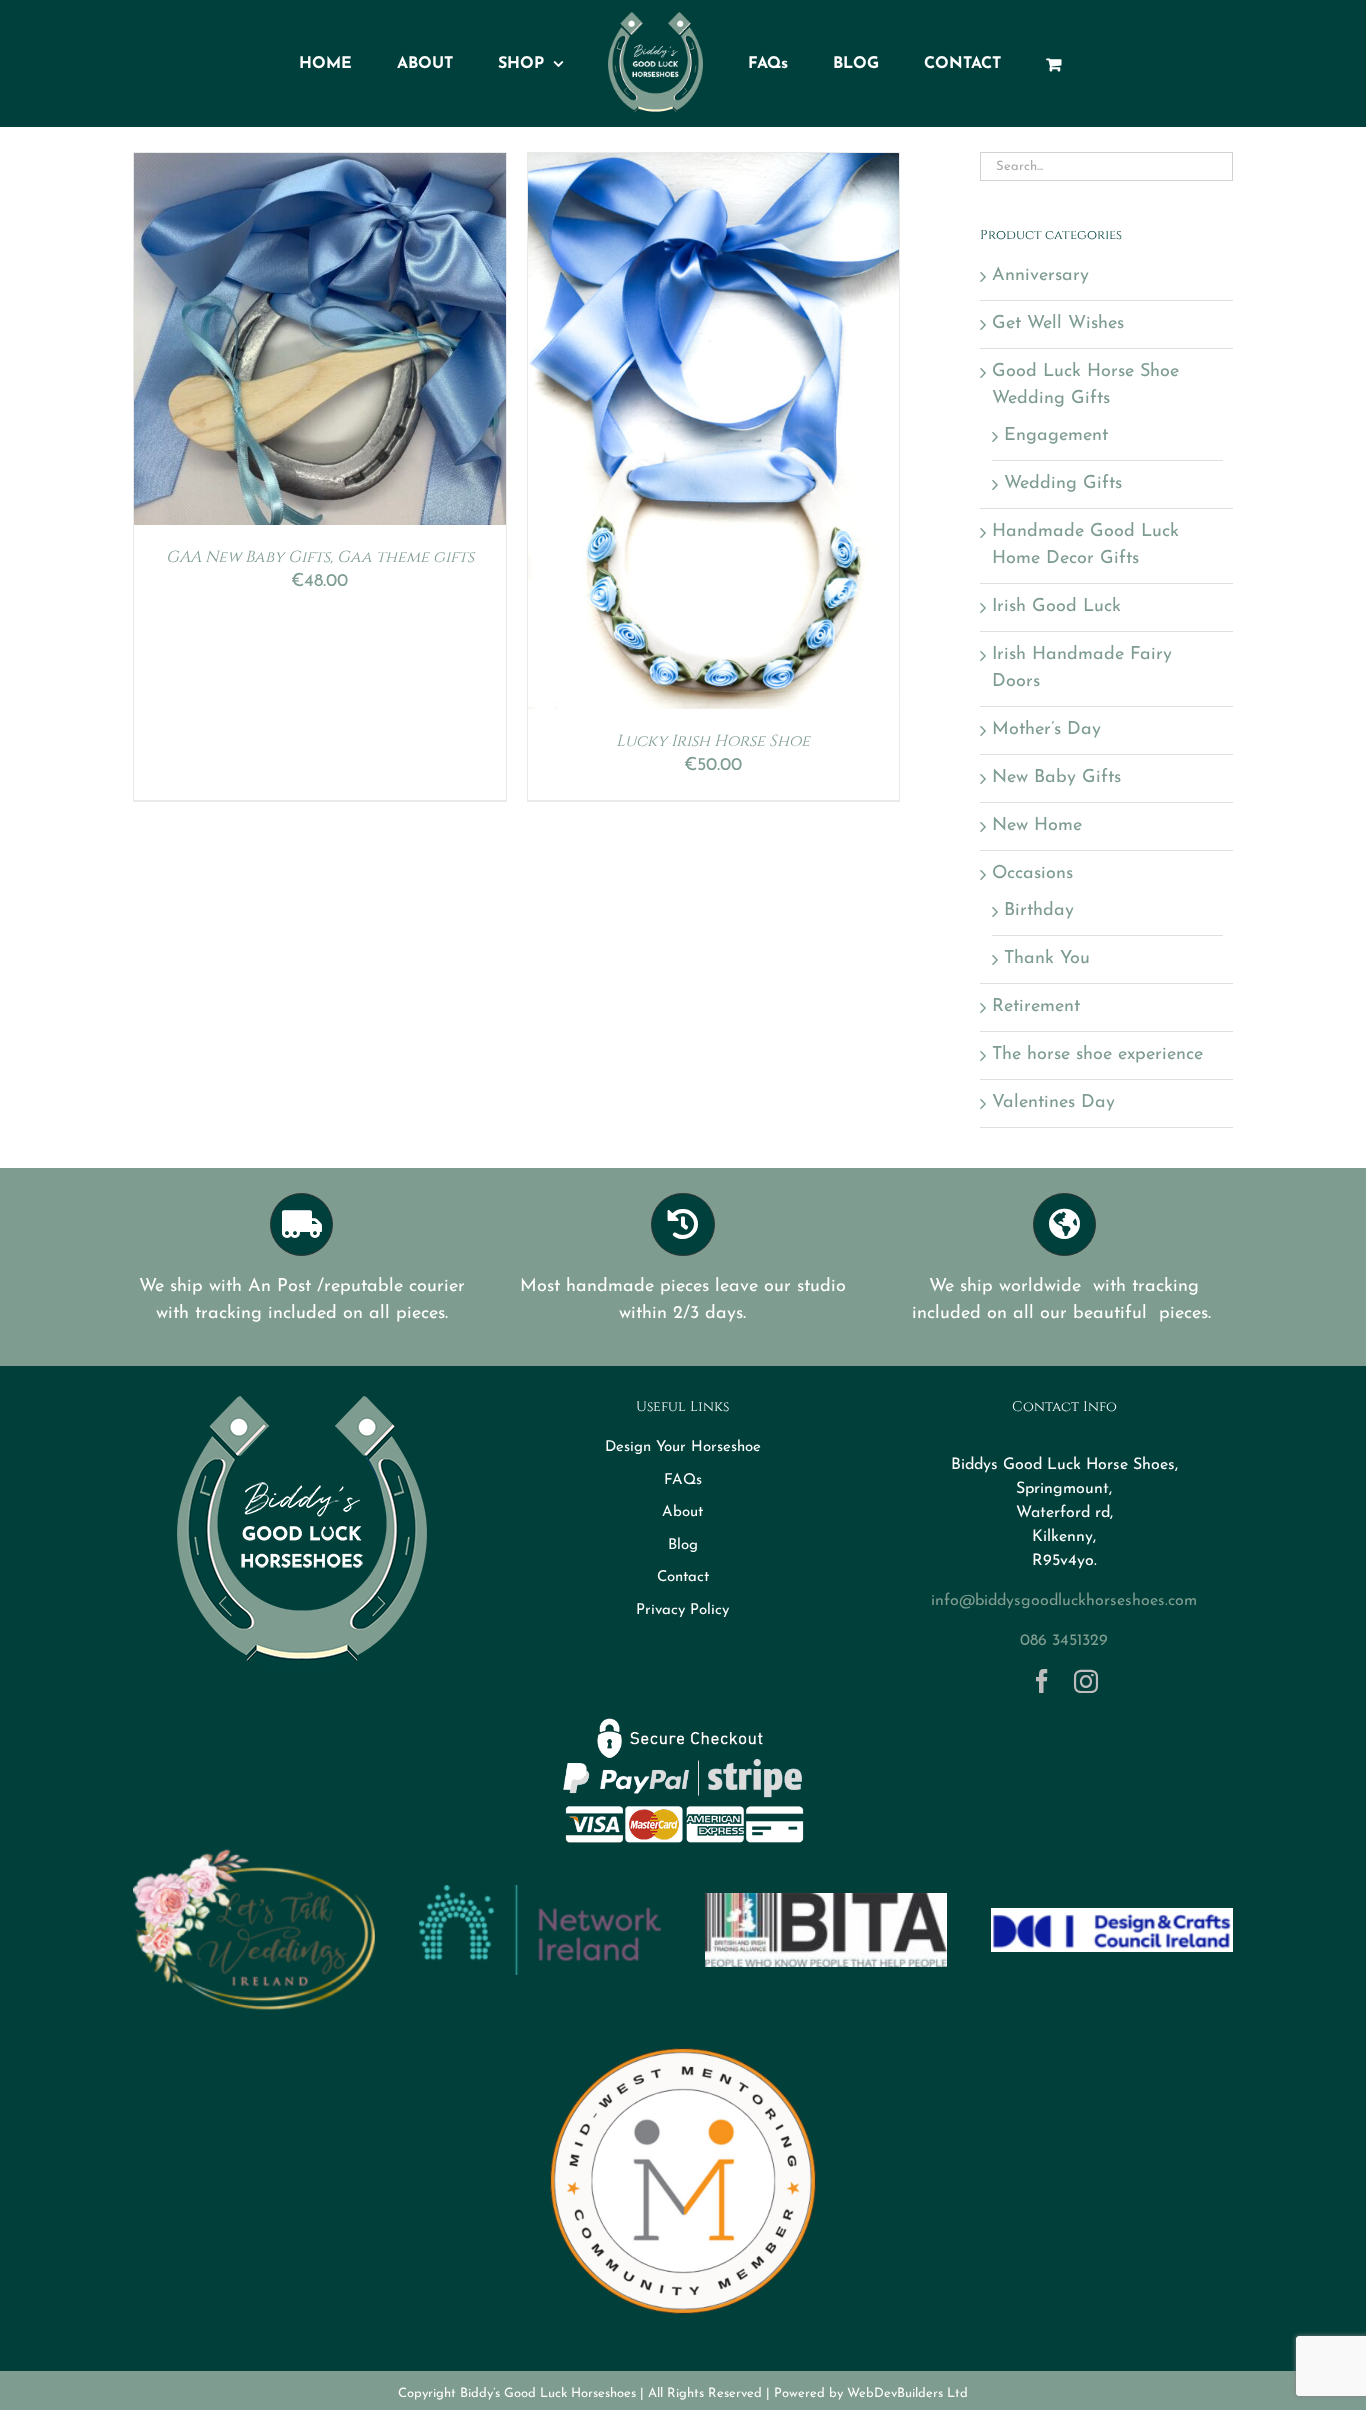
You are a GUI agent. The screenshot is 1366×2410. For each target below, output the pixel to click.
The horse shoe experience (1097, 1055)
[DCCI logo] (1112, 1917)
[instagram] (1086, 1681)
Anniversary (1040, 276)
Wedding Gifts (1063, 484)
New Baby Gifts (1056, 778)
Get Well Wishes (1058, 324)
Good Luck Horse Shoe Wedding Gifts (1085, 385)
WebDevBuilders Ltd (907, 2393)
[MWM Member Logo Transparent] (683, 2040)
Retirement (1036, 1007)
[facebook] (1042, 1681)
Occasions (1032, 874)
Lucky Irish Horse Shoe (713, 741)
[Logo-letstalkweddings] (254, 1858)
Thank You (1047, 959)
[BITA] (826, 1902)
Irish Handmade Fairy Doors (1082, 668)
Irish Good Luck (1056, 607)
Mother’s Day (1046, 730)
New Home (1037, 826)
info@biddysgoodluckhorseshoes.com (1064, 1601)
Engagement (1056, 436)
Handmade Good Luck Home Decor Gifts (1085, 545)
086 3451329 (1064, 1641)
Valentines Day (1053, 1103)
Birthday (1039, 911)
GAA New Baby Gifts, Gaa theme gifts (320, 557)
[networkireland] (540, 1894)
